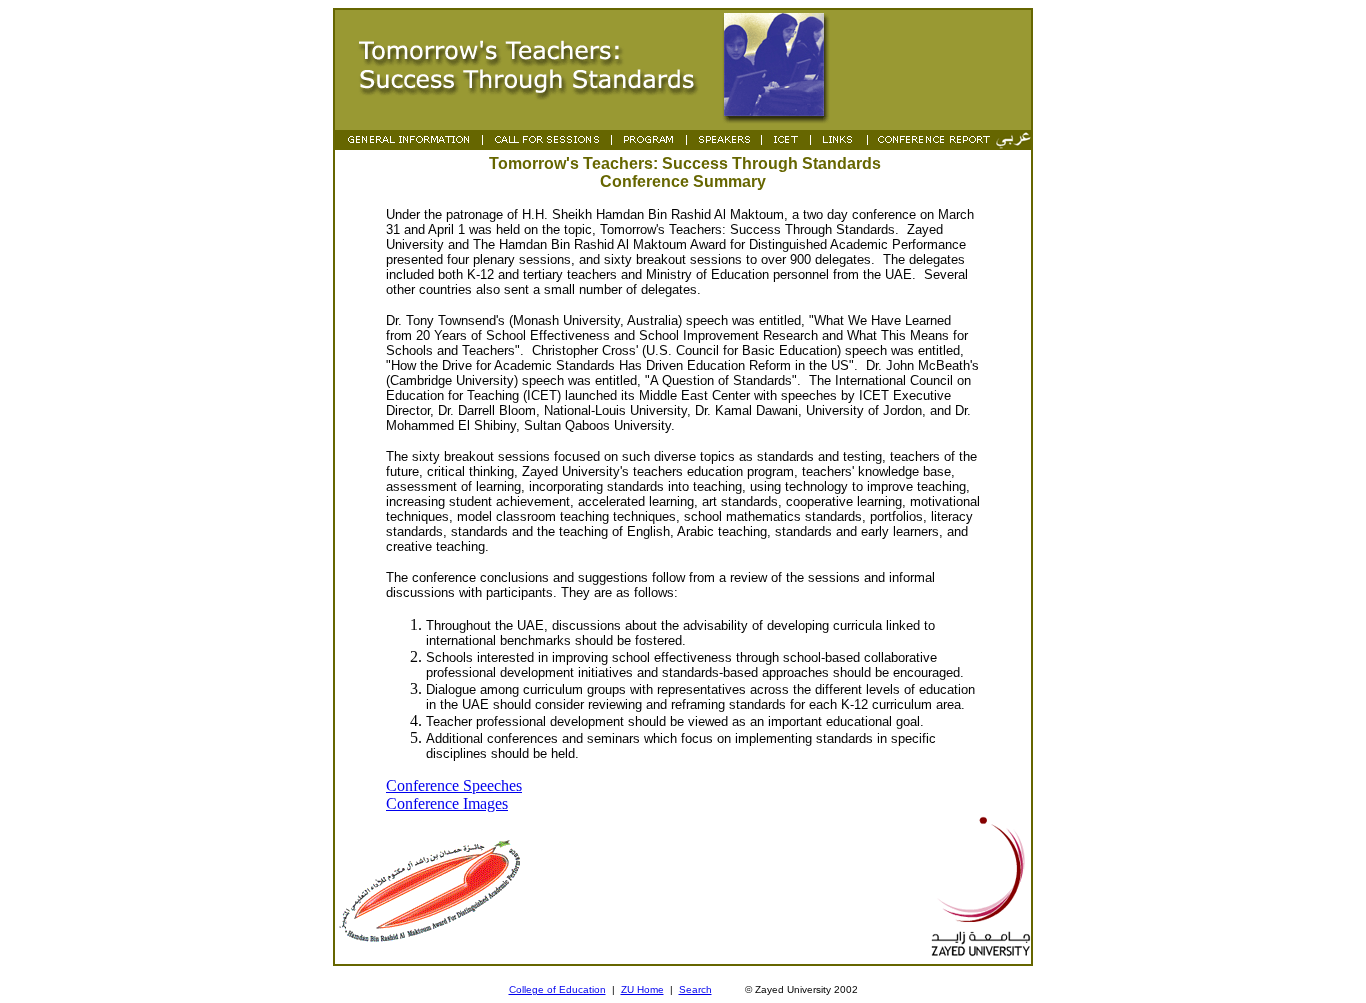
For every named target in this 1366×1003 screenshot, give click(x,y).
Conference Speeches (454, 785)
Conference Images (447, 803)
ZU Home (642, 989)
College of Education (557, 989)
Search (695, 989)
